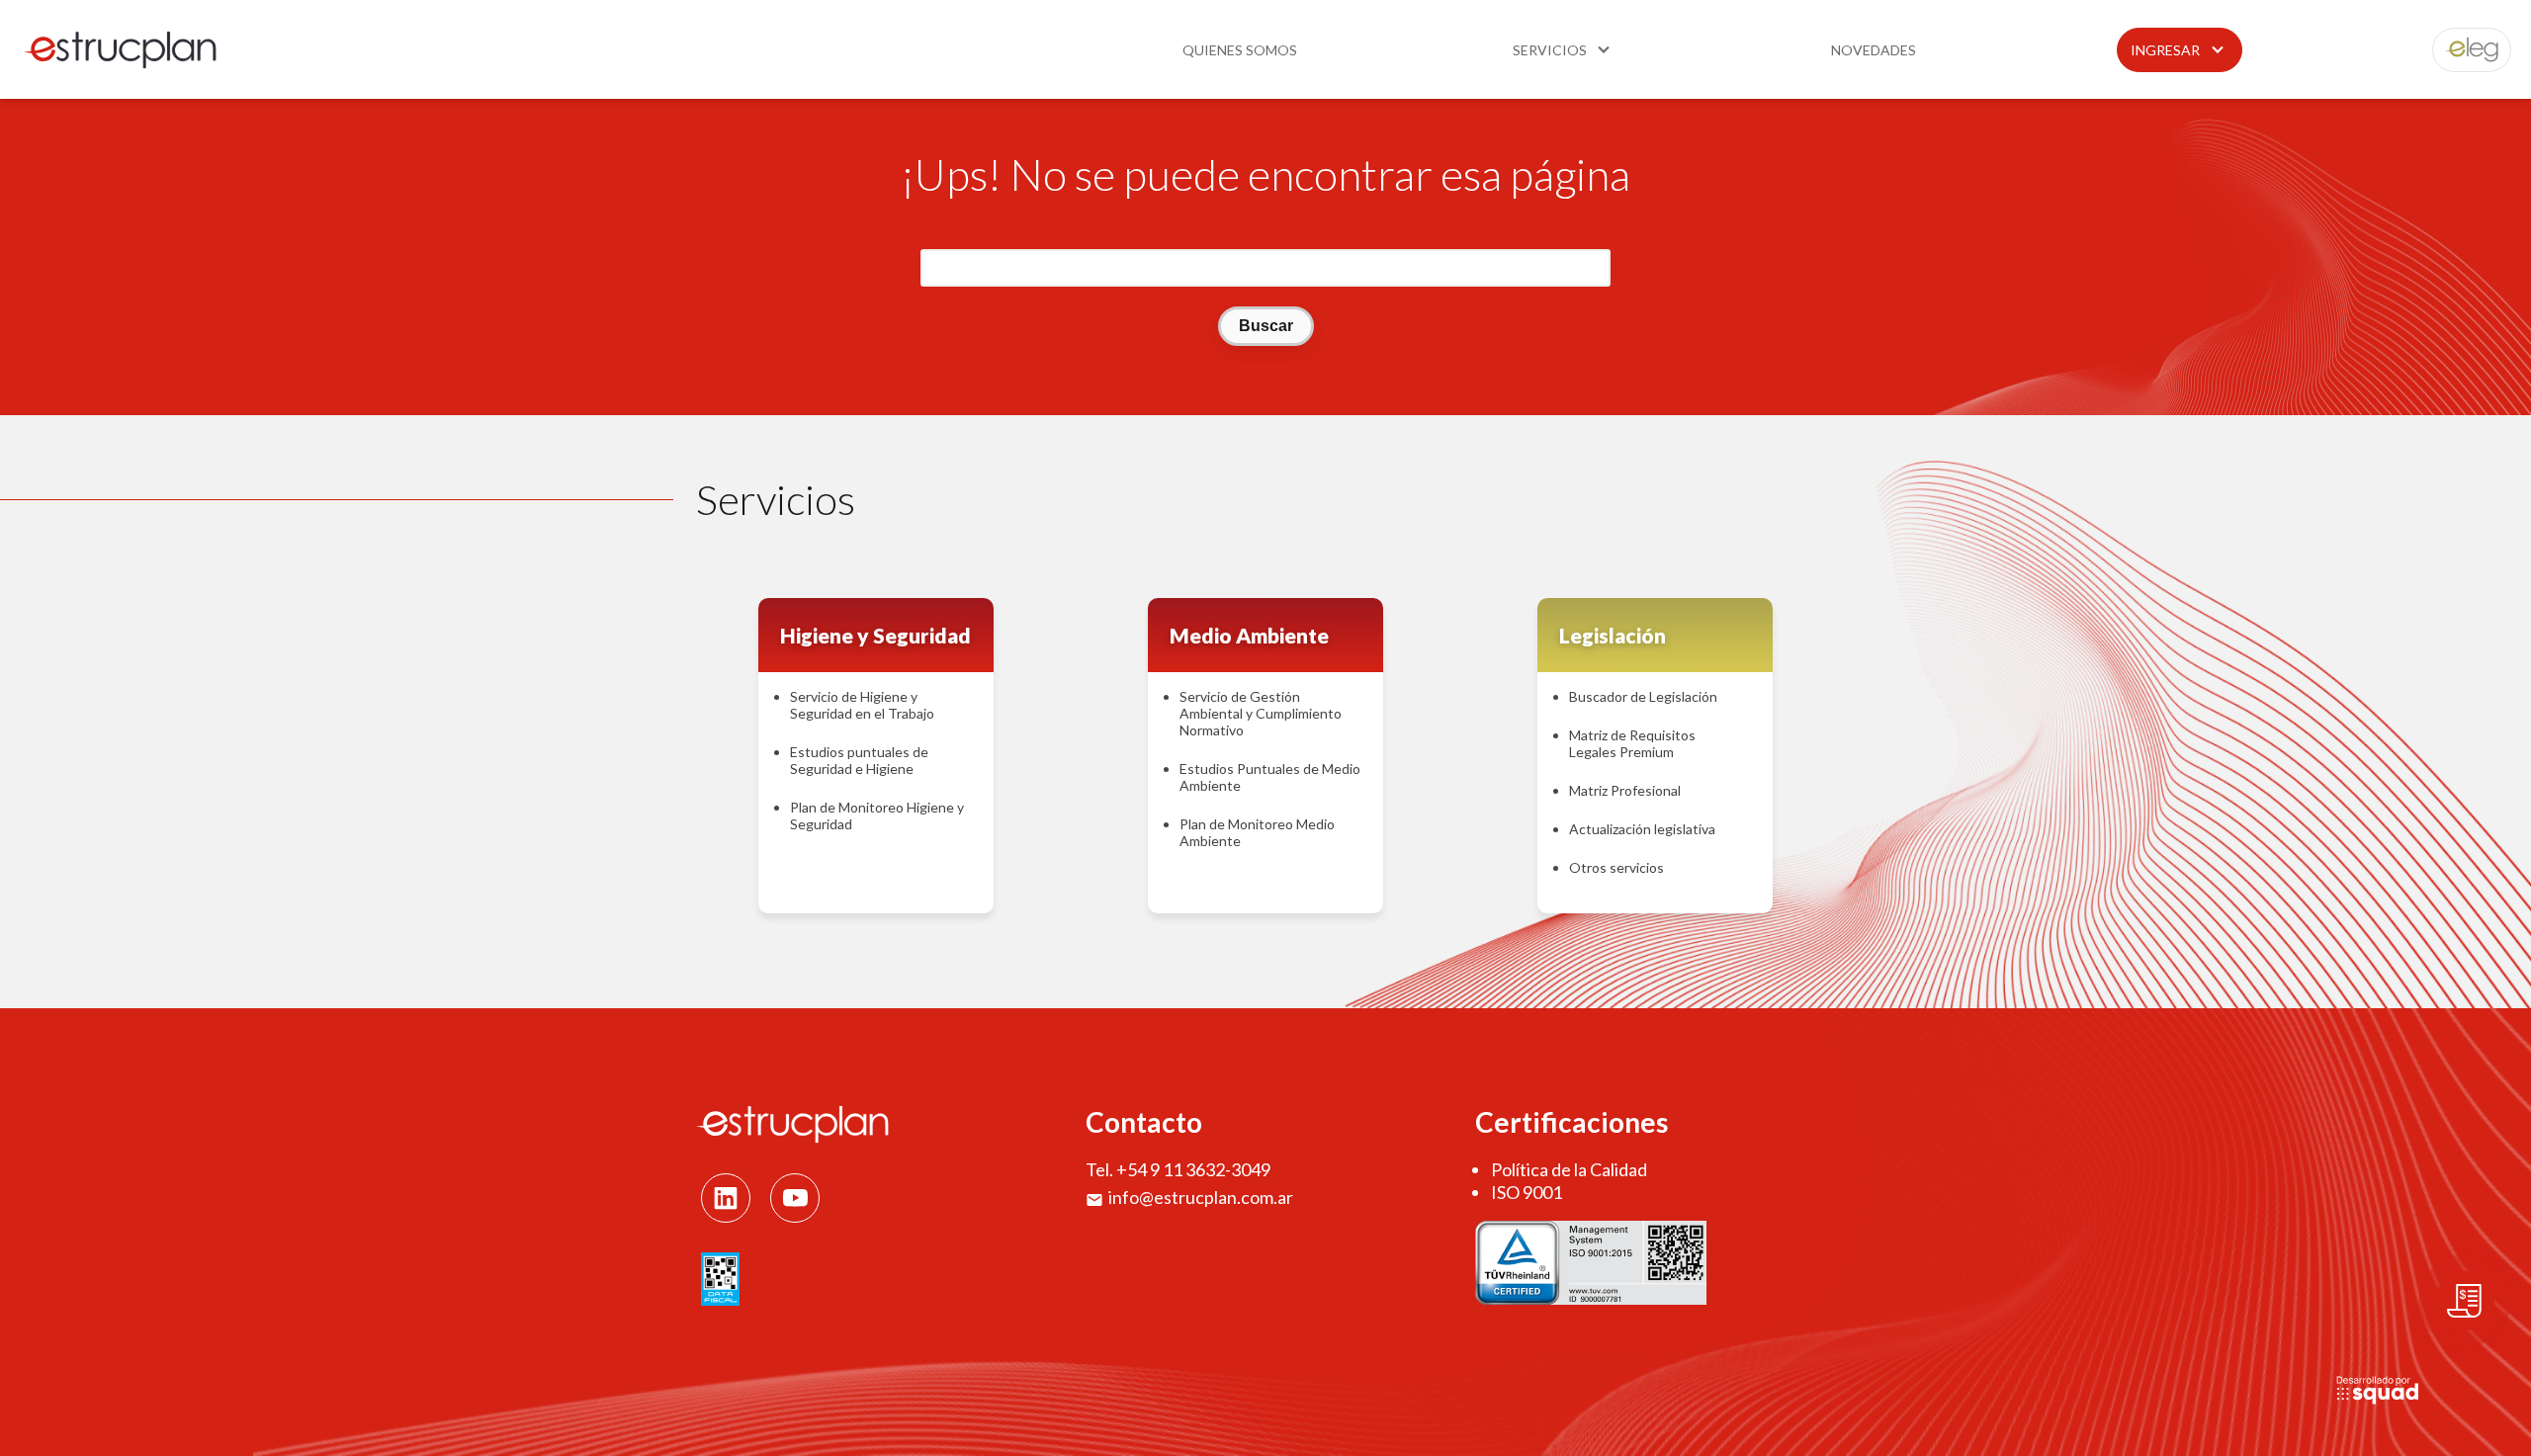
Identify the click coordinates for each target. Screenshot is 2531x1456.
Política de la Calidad (1569, 1169)
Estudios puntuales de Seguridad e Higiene (859, 760)
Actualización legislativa (1642, 829)
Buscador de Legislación (1643, 696)
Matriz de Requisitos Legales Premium (1632, 743)
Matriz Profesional (1625, 790)
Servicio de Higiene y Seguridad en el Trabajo (862, 705)
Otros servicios (1616, 867)
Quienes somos (1240, 50)
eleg (2461, 50)
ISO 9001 (1527, 1192)
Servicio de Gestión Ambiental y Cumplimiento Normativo (1261, 713)
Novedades (1874, 50)
